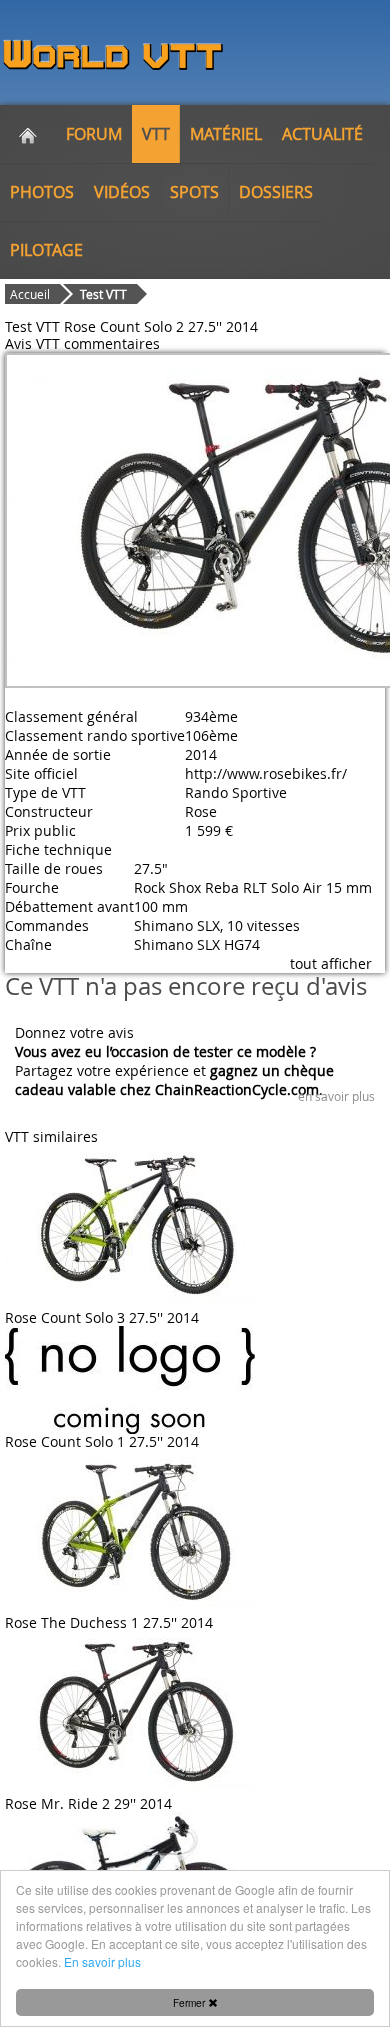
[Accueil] (28, 134)
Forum (94, 134)
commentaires (112, 343)
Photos (42, 192)
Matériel (226, 134)
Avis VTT (32, 343)
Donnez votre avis (74, 1032)
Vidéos (122, 192)
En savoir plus (102, 1961)
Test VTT (103, 294)
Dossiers (276, 192)
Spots (194, 192)
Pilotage (46, 250)
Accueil (30, 294)
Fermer (190, 2002)
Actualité (322, 134)
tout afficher (331, 963)
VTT (156, 134)
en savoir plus (336, 1096)
